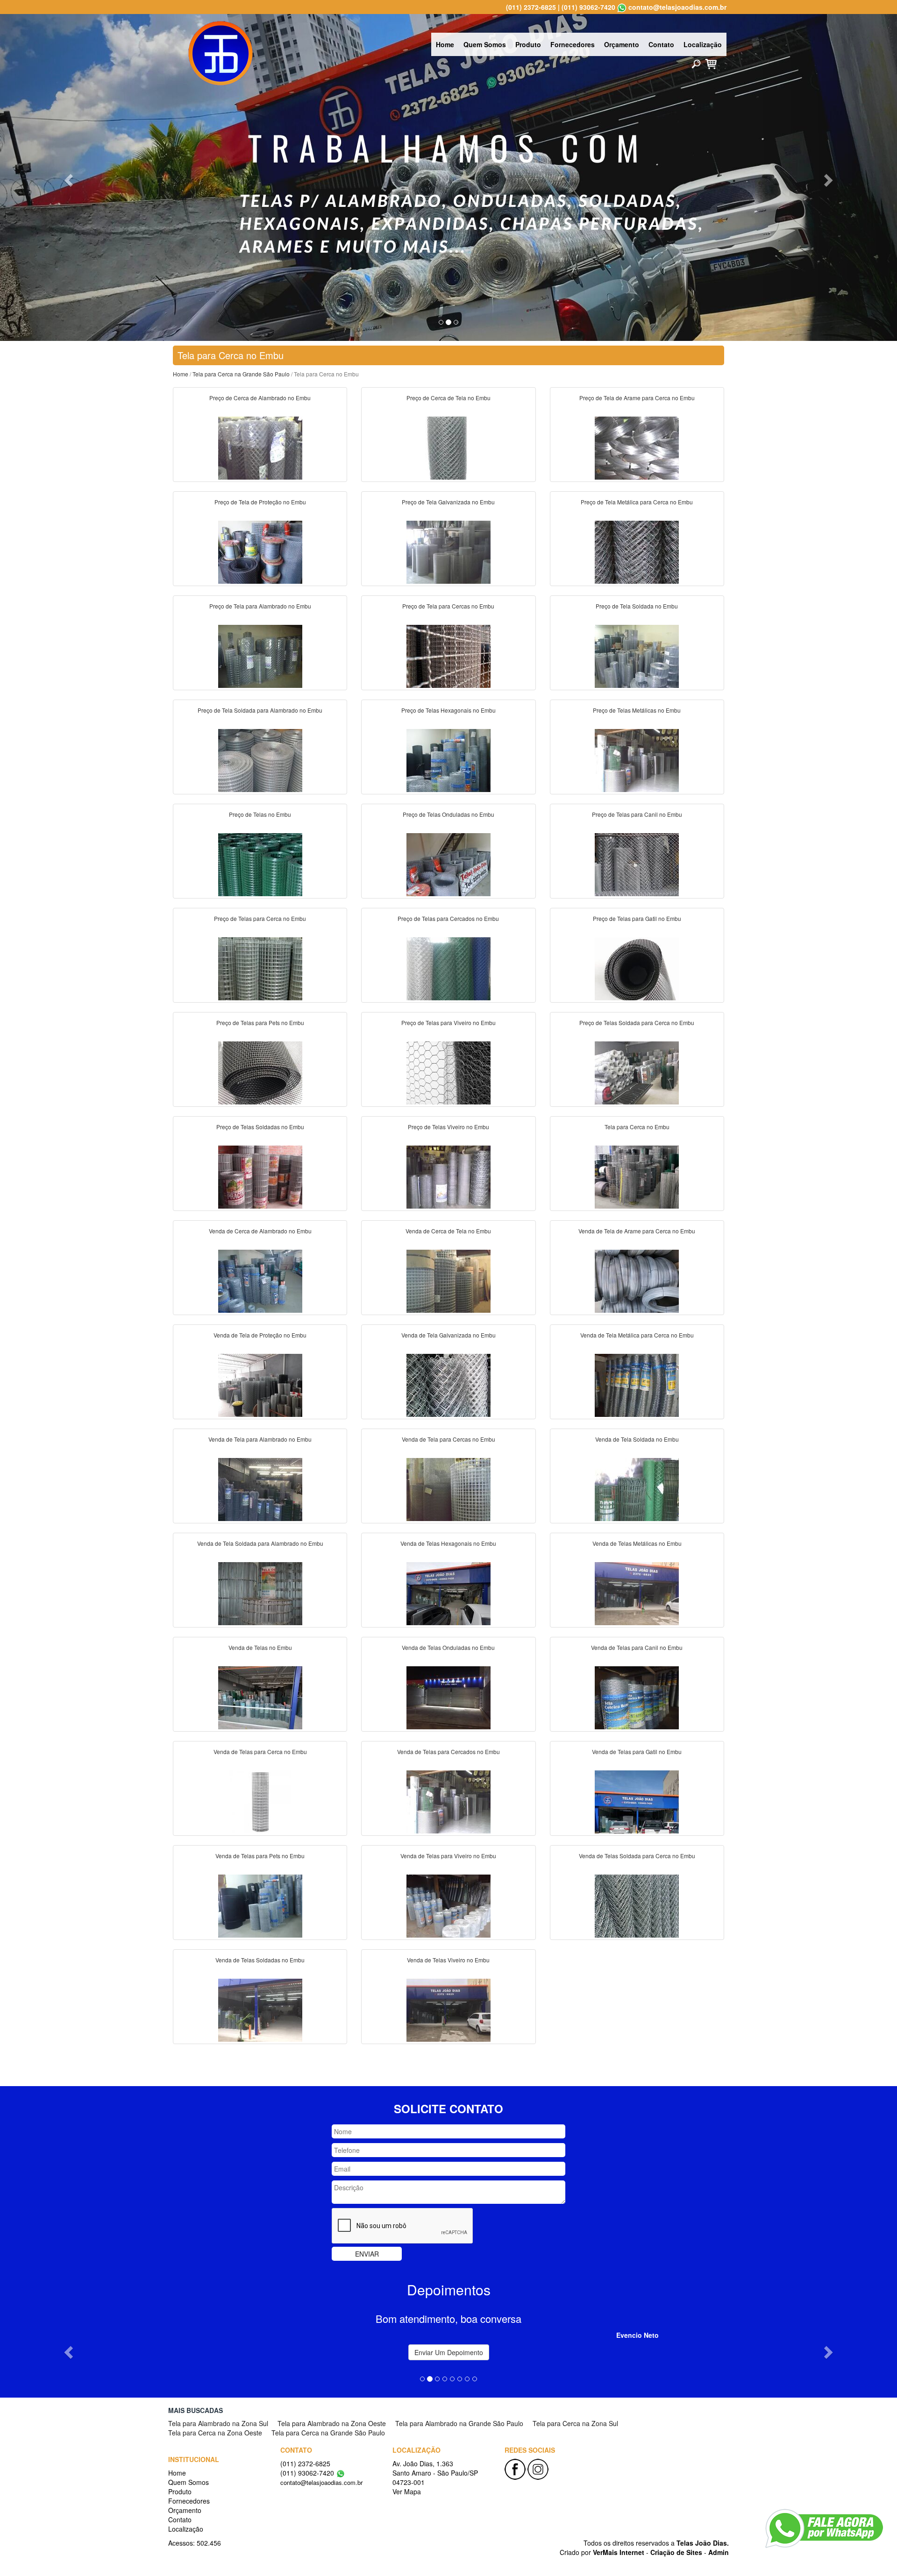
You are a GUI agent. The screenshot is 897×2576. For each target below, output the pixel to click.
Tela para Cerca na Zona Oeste (215, 2433)
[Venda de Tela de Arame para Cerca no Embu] (637, 1280)
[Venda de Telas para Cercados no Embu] (448, 1801)
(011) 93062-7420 (588, 7)
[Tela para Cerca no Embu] (637, 1176)
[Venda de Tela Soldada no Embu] (637, 1488)
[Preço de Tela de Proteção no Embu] (260, 551)
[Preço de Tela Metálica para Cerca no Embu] (637, 551)
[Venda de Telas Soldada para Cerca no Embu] (637, 1905)
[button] (67, 177)
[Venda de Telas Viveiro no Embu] (448, 2009)
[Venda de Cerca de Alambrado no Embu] (260, 1280)
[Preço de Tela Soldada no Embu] (637, 655)
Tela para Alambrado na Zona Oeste (332, 2423)
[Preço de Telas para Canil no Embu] (637, 863)
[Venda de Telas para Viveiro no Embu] (448, 1905)
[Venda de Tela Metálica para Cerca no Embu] (637, 1384)
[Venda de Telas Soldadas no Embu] (260, 2009)
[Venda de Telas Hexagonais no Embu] (448, 1592)
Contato (661, 44)
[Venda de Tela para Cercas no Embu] (448, 1488)
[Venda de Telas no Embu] (260, 1697)
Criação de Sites (676, 2552)
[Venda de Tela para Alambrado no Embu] (260, 1488)
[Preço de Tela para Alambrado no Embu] (260, 655)
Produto (528, 44)
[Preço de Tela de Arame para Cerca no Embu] (637, 447)
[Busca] (696, 64)
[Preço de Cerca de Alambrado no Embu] (260, 447)
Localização (703, 44)
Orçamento (622, 44)
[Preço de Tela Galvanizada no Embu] (448, 551)
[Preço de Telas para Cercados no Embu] (448, 968)
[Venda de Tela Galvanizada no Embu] (448, 1384)
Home (445, 44)
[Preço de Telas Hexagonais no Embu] (448, 759)
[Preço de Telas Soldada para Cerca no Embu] (637, 1072)
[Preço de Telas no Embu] (260, 863)
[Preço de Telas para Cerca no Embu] (260, 968)
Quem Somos (485, 44)
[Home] (221, 52)
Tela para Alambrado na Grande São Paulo (459, 2423)
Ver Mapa (407, 2491)
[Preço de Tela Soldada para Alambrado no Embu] (260, 759)
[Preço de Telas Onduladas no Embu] (448, 863)
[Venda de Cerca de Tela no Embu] (448, 1280)
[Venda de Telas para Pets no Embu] (260, 1905)
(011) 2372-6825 (531, 7)
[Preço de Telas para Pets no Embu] (260, 1072)
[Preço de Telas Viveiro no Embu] (448, 1176)
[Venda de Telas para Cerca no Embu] (260, 1801)
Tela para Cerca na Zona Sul (575, 2423)
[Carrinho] (711, 63)
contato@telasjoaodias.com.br (677, 7)
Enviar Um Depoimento (449, 2352)
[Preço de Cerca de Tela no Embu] (448, 447)
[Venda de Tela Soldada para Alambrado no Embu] (260, 1592)
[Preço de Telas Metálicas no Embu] (637, 759)
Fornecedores (573, 44)
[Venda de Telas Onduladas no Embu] (448, 1697)
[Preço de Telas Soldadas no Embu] (260, 1176)
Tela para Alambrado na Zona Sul (218, 2423)
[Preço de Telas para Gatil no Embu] (637, 968)
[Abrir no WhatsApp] (622, 7)
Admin (719, 2552)
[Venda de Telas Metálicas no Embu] (637, 1592)
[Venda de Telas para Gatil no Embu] (637, 1801)
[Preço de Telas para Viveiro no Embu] (448, 1072)
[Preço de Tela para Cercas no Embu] (448, 655)
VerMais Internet (619, 2552)
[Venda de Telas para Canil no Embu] (637, 1697)
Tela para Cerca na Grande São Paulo (241, 374)
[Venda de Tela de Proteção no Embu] (260, 1384)
